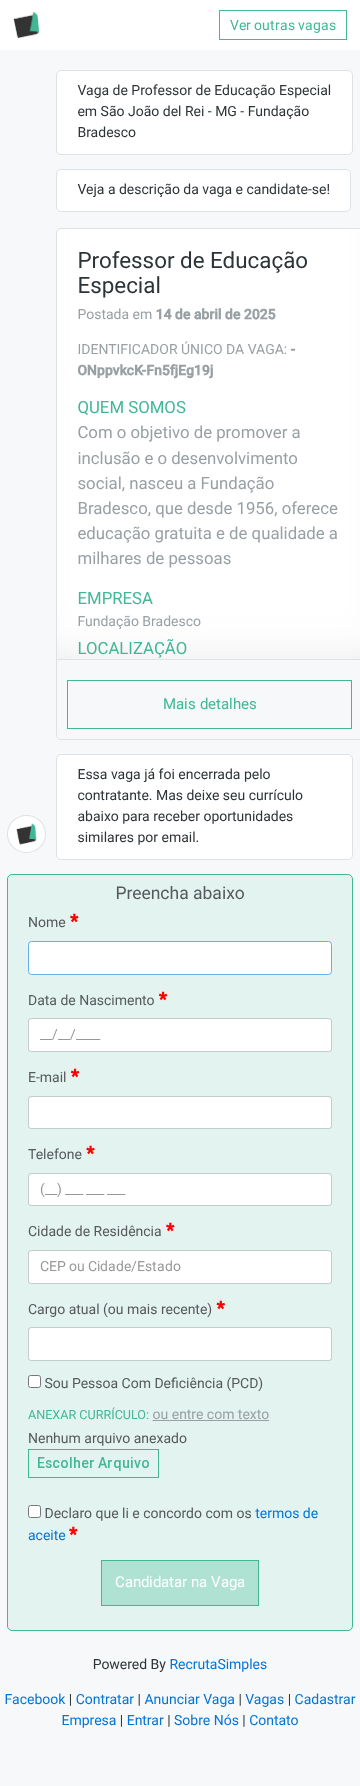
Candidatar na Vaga (180, 1582)
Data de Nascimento (91, 1001)
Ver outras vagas (283, 25)
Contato (273, 1721)
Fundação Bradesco (139, 622)
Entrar (145, 1721)
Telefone (55, 1155)
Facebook (35, 1700)
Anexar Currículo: (88, 1415)
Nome (47, 923)
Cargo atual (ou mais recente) (120, 1310)
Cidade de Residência (95, 1232)
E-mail (47, 1078)
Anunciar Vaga (189, 1700)
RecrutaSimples (218, 1665)
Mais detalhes (210, 704)
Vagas (264, 1700)
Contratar (105, 1700)
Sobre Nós (206, 1721)
